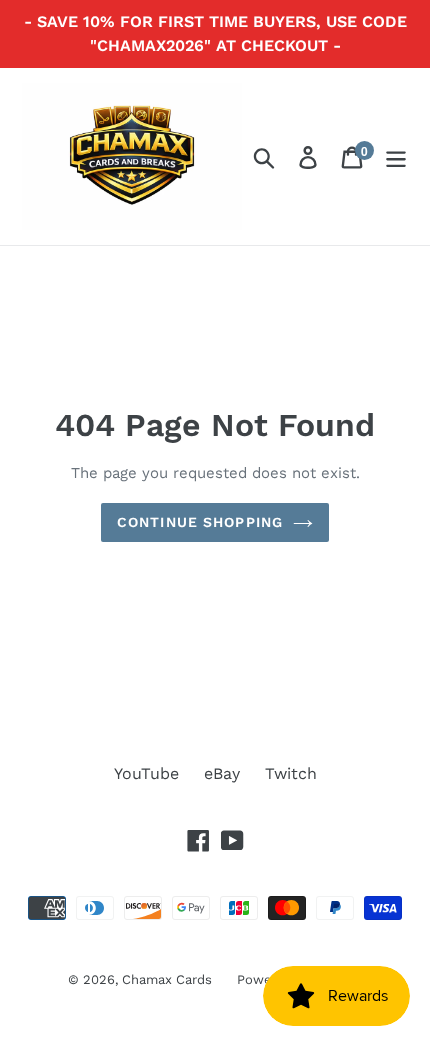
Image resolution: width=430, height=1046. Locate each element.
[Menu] (396, 156)
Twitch (291, 773)
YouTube (146, 773)
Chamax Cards (167, 979)
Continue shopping (200, 522)
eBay (222, 773)
